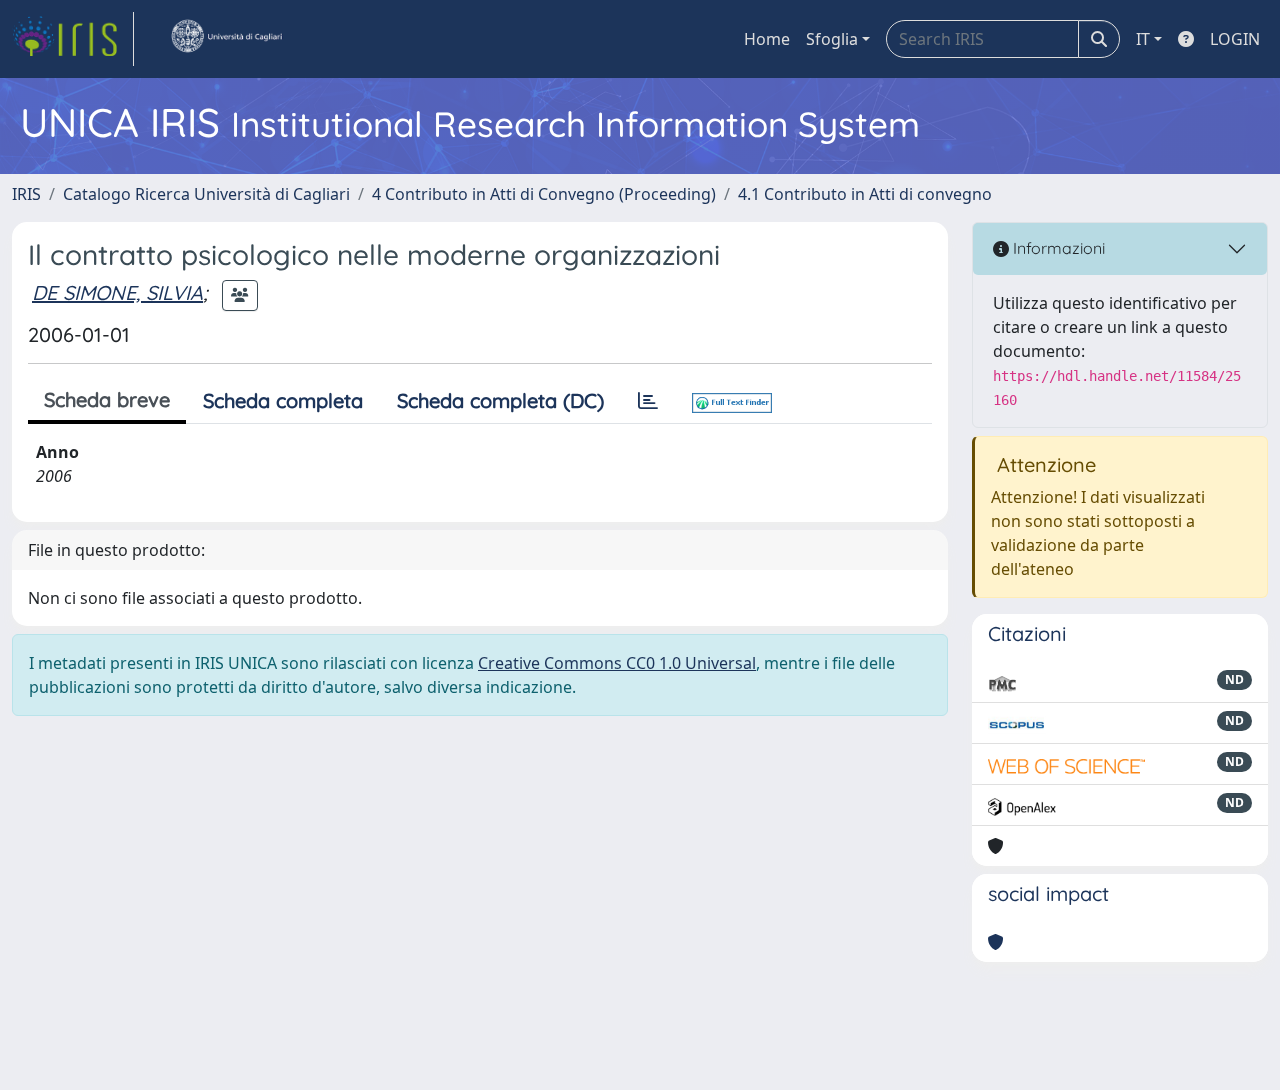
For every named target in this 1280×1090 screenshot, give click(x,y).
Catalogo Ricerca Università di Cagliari (206, 194)
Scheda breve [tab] (107, 399)
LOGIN (1235, 39)
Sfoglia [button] (832, 39)
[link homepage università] (226, 39)
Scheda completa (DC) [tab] (500, 400)
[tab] (648, 401)
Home (767, 39)
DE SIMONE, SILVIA (117, 292)
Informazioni (1057, 248)
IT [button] (1143, 39)
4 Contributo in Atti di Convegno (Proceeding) (544, 194)
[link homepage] (73, 39)
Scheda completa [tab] (283, 400)
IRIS (26, 194)
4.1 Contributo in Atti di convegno (865, 194)
